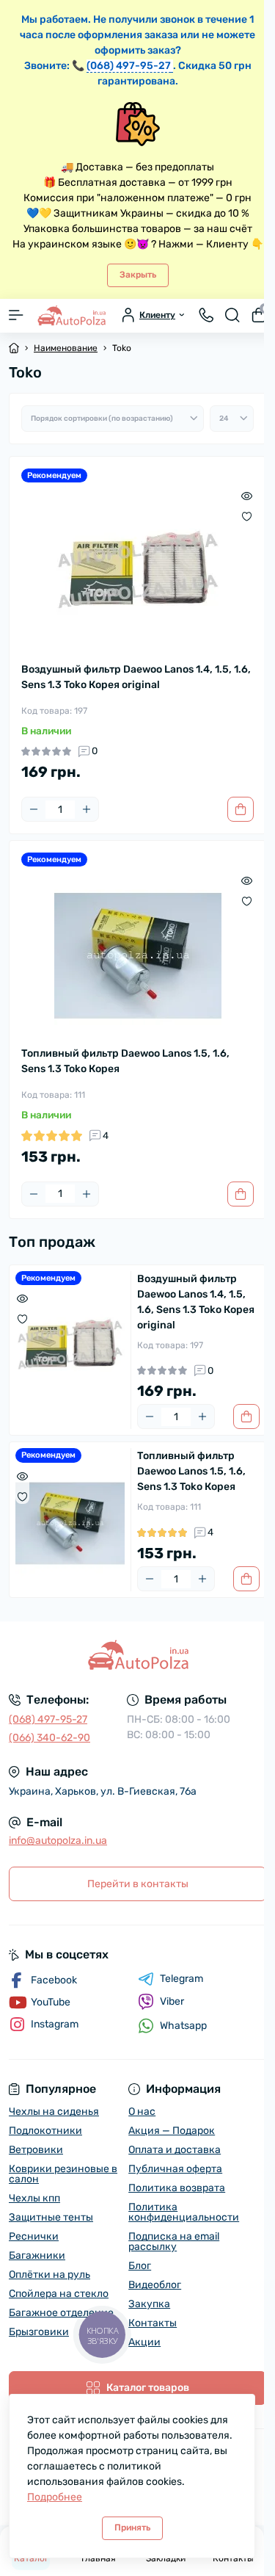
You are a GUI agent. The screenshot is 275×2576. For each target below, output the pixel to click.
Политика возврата (177, 2188)
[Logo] (71, 315)
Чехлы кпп (34, 2198)
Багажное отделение (61, 2313)
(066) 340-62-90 (49, 1738)
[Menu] (16, 315)
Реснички (34, 2236)
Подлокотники (45, 2131)
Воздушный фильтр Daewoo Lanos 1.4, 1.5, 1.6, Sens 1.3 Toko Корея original (136, 677)
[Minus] (34, 809)
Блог (140, 2266)
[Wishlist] (247, 516)
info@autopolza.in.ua (58, 1841)
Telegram (181, 1979)
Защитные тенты (51, 2217)
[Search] (232, 315)
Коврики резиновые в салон (63, 2174)
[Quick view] (247, 496)
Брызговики (39, 2332)
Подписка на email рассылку (174, 2242)
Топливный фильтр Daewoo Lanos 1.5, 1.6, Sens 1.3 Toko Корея (125, 1061)
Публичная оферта (175, 2169)
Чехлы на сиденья (54, 2112)
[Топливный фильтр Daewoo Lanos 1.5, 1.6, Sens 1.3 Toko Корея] (137, 956)
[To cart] (241, 809)
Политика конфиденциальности (184, 2212)
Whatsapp (183, 2026)
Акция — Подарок (172, 2131)
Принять (132, 2528)
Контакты (153, 2323)
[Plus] (87, 809)
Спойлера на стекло (59, 2294)
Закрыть (138, 275)
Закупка (149, 2304)
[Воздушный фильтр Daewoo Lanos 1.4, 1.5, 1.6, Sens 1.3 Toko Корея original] (137, 572)
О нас (142, 2112)
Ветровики (36, 2150)
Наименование (66, 348)
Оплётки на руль (49, 2275)
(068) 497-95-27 (48, 1719)
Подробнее (55, 2497)
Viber (172, 2001)
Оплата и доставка (175, 2150)
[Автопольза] (137, 1655)
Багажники (37, 2255)
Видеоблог (155, 2285)
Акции (144, 2342)
